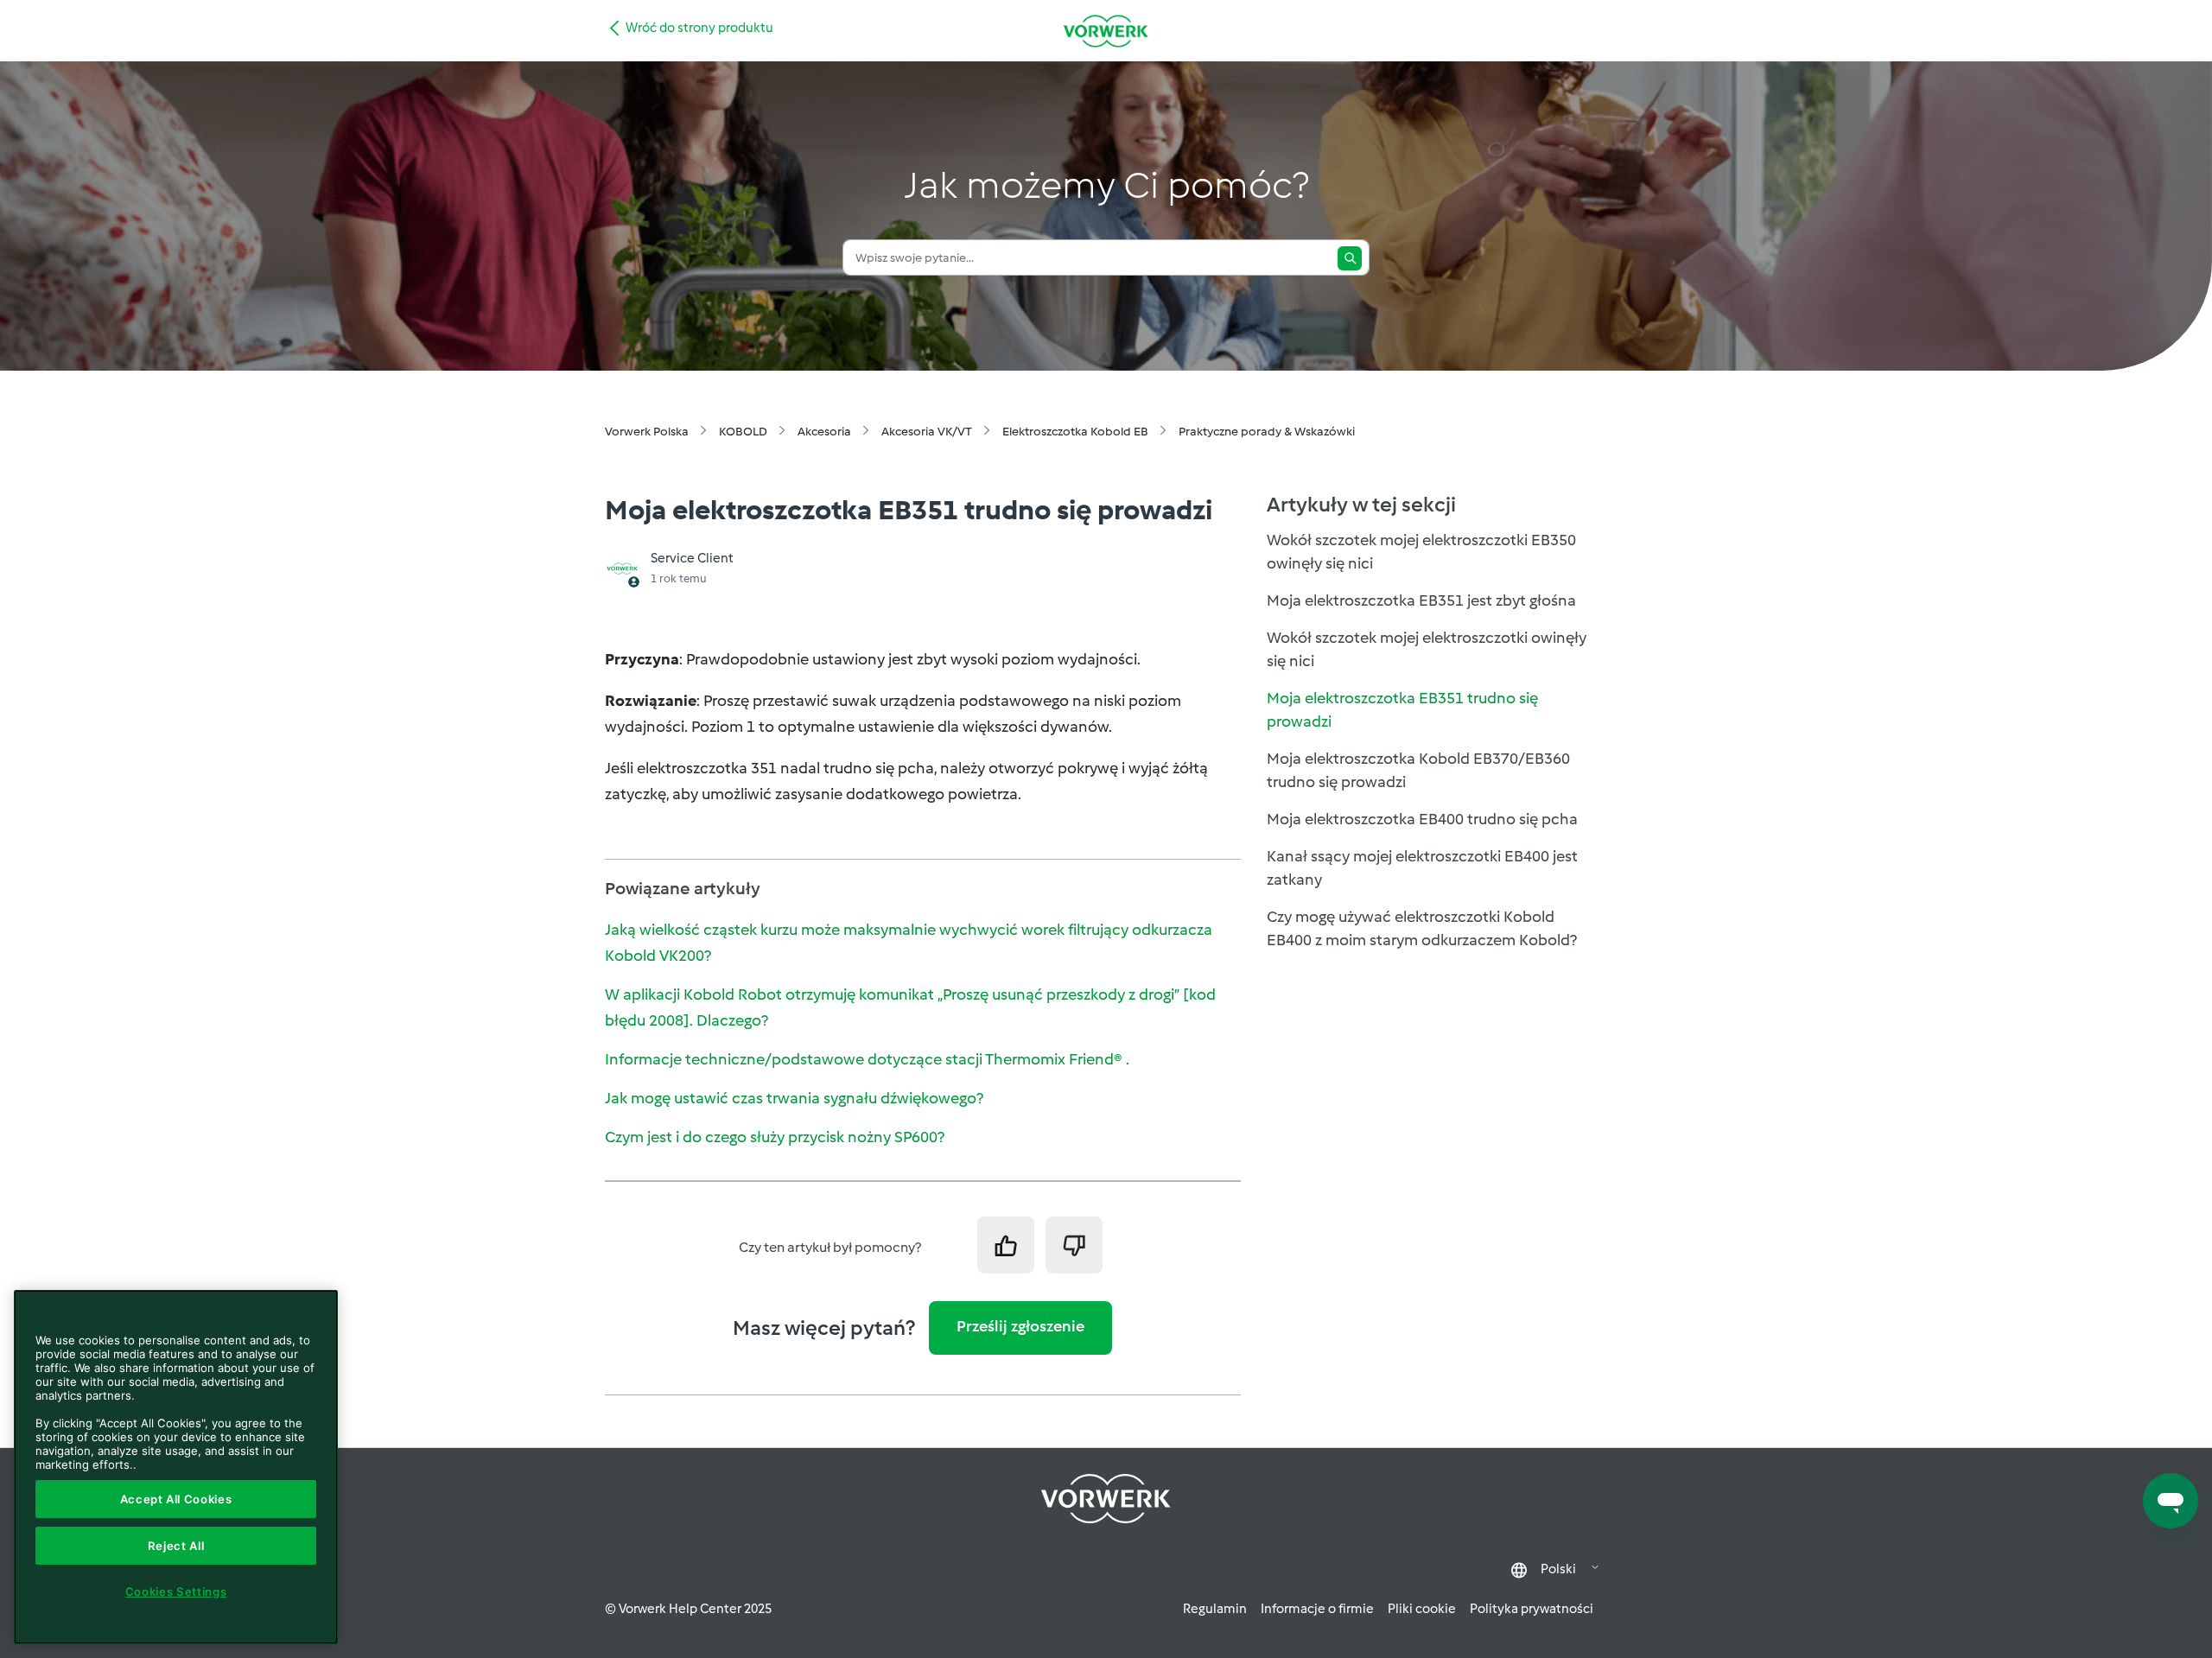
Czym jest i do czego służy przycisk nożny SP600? (775, 1137)
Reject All (176, 1546)
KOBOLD (743, 432)
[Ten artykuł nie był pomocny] (1074, 1245)
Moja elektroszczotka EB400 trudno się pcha (1422, 819)
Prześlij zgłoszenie (1020, 1326)
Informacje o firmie (1317, 1609)
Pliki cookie (1422, 1609)
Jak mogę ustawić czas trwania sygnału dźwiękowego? (794, 1098)
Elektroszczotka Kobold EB (1075, 432)
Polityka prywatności (1532, 1609)
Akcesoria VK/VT (927, 432)
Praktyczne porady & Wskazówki (1267, 432)
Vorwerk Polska (647, 432)
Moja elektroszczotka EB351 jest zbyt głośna (1421, 600)
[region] (176, 1467)
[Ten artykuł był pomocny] (1006, 1245)
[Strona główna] (1106, 31)
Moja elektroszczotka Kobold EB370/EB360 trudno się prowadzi (1418, 770)
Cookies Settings (176, 1591)
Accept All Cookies (176, 1499)
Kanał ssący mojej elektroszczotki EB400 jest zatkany (1422, 868)
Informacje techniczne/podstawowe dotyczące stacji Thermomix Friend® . (867, 1059)
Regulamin (1215, 1609)
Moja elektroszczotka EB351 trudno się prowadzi (1402, 710)
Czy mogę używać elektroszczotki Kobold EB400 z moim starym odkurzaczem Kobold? (1422, 928)
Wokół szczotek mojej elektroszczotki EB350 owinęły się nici (1421, 552)
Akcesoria (824, 432)
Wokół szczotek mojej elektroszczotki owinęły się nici (1427, 649)
